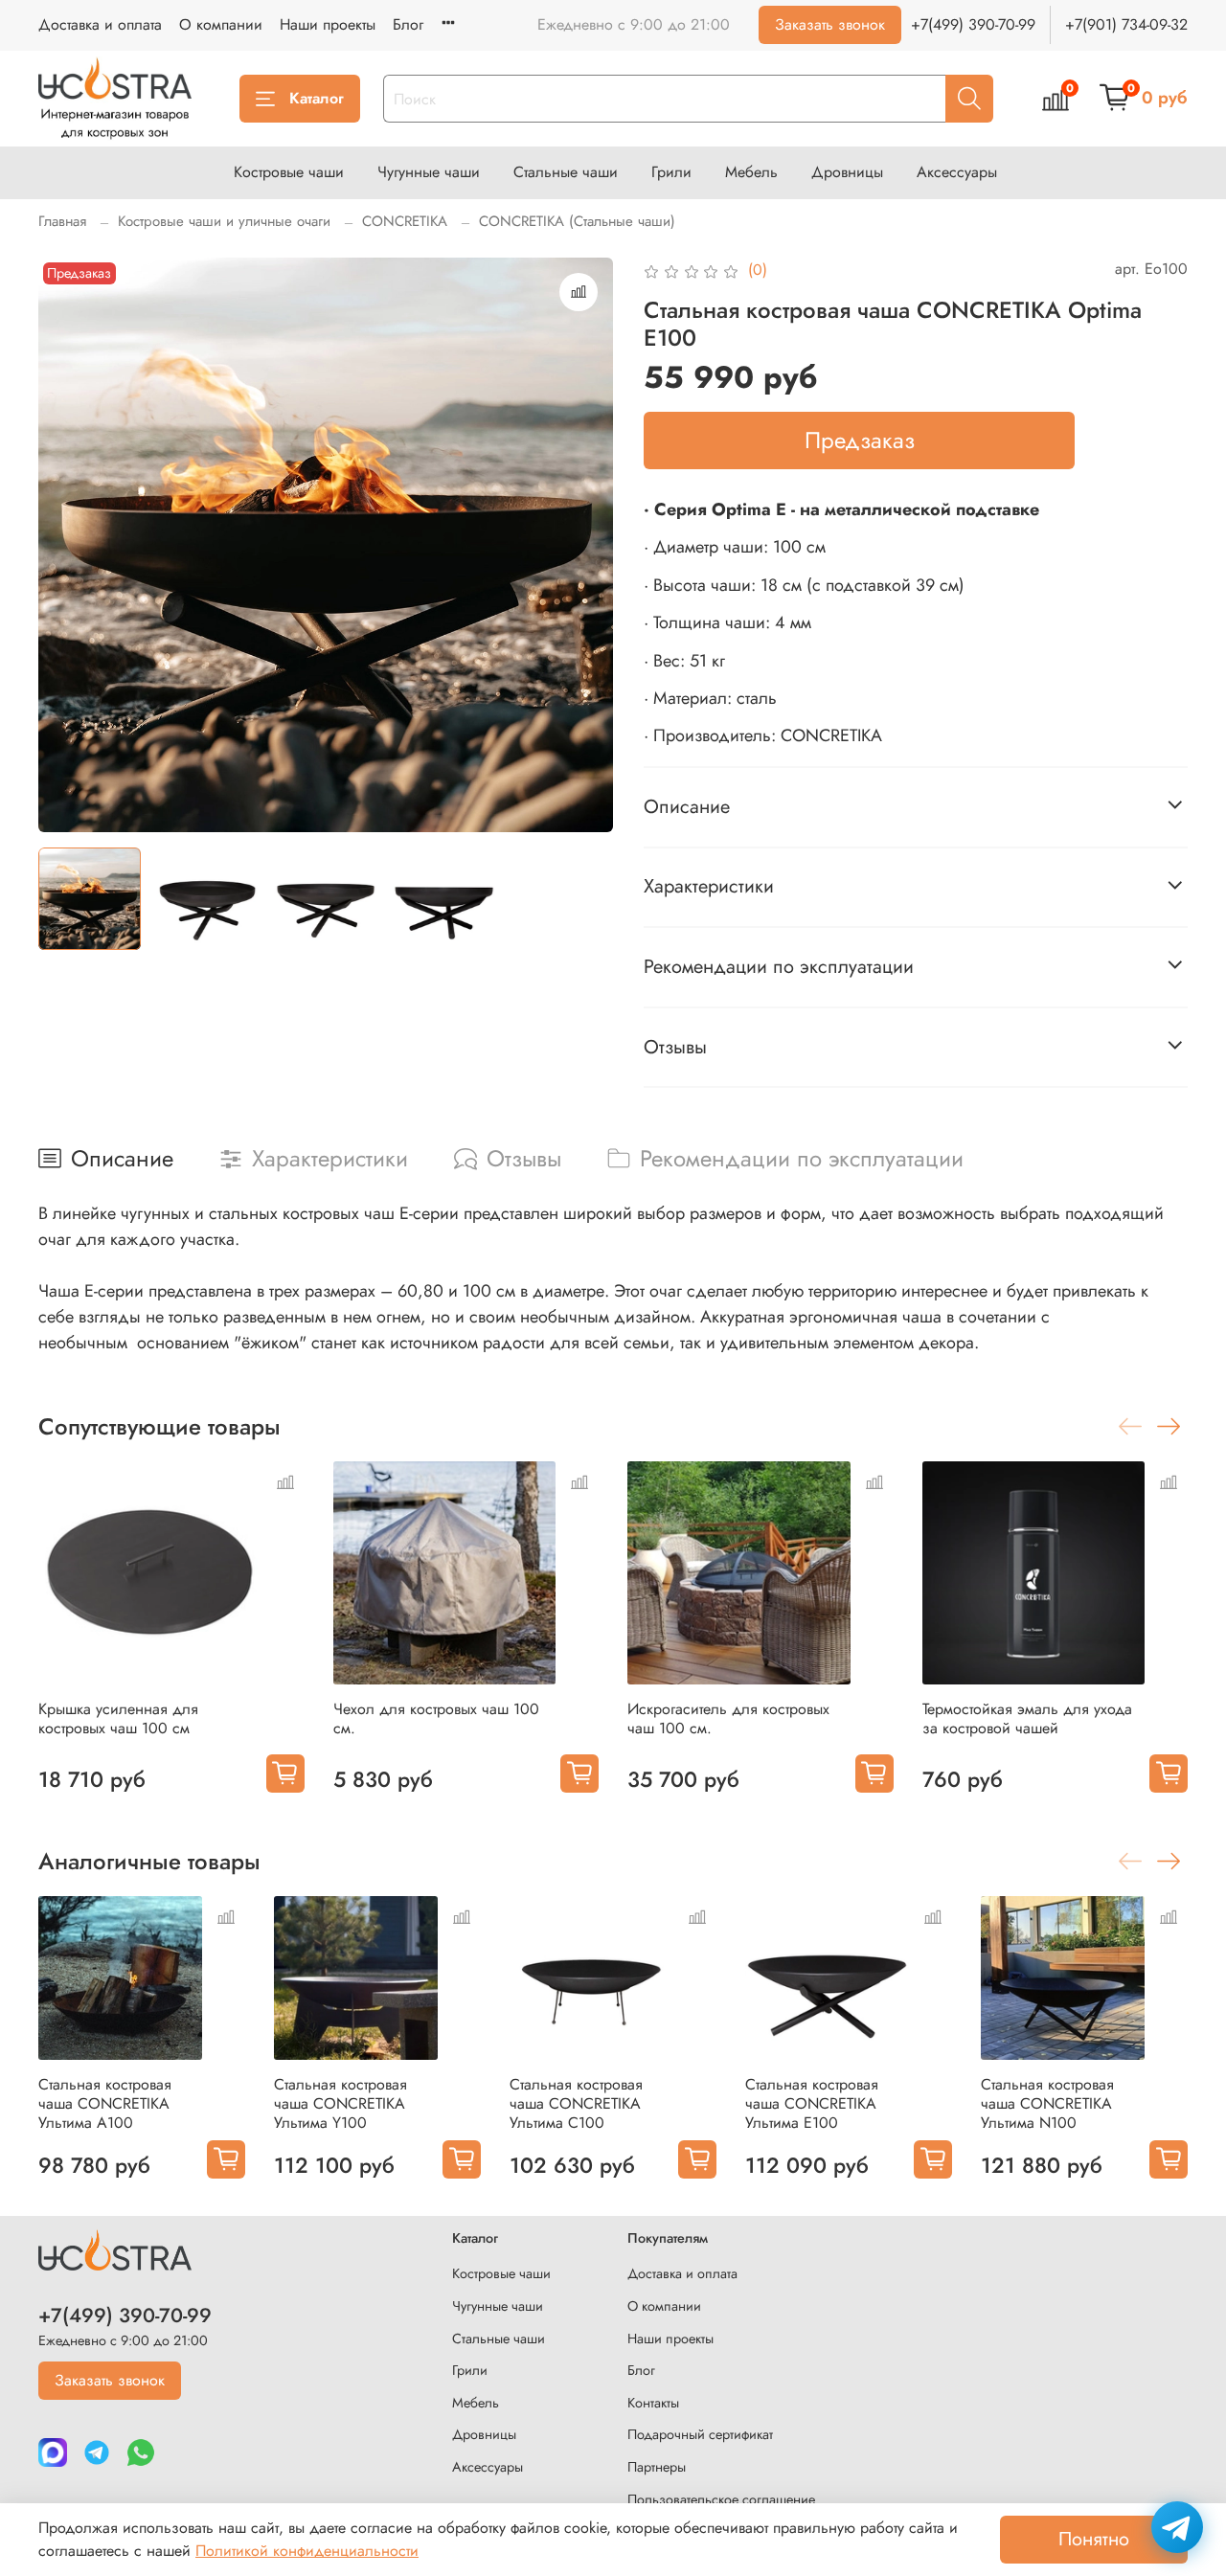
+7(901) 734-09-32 (1126, 24)
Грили (671, 172)
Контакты (653, 2403)
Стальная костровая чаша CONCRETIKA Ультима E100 (812, 2103)
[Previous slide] (69, 545)
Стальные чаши (566, 172)
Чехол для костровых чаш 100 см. (436, 1718)
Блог (408, 24)
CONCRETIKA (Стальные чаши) (577, 221)
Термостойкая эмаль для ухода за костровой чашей (1027, 1718)
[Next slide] (582, 545)
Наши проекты (328, 24)
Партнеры (657, 2467)
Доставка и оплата (100, 24)
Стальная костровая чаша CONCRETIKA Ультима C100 (576, 2103)
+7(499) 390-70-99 (973, 24)
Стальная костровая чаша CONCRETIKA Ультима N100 (1047, 2103)
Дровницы (847, 172)
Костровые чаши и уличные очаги (224, 221)
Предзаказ (860, 440)
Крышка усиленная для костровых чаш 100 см (118, 1718)
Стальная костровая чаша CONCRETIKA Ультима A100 (105, 2103)
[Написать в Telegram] (1177, 2527)
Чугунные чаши (429, 172)
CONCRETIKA (405, 221)
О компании (221, 24)
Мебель (751, 172)
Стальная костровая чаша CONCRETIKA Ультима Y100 (341, 2103)
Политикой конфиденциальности (307, 2551)
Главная (62, 221)
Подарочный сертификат (700, 2434)
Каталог (317, 98)
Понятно (1094, 2539)
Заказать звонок (830, 24)
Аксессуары (957, 172)
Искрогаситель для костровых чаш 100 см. (728, 1718)
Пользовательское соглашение (721, 2499)
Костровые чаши (289, 172)
